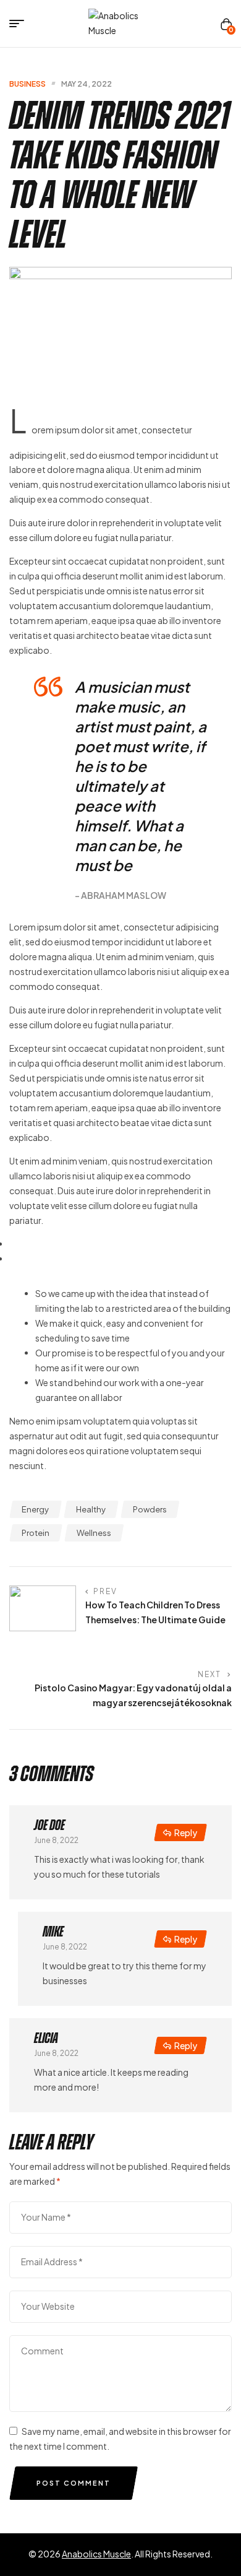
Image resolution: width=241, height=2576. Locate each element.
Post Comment (74, 2483)
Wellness (94, 1533)
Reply (186, 1832)
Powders (150, 1509)
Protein (36, 1533)
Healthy (91, 1509)
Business (27, 84)
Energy (35, 1509)
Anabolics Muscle (96, 2554)
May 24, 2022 (87, 84)
